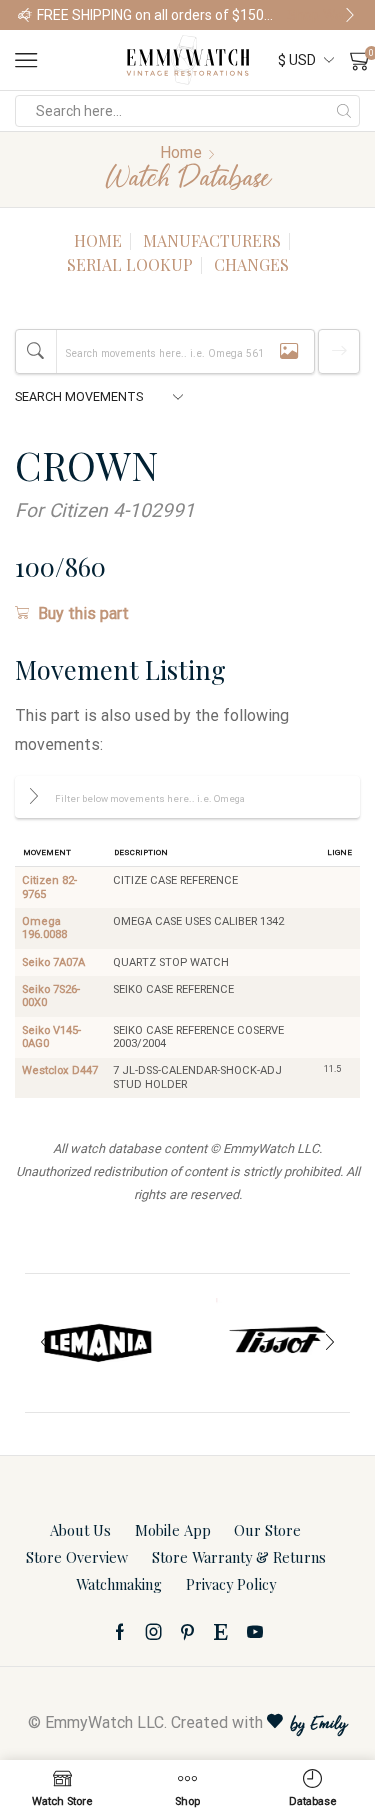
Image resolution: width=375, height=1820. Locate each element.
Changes (251, 264)
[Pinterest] (187, 1632)
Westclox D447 (60, 1070)
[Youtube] (255, 1632)
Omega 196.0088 (44, 928)
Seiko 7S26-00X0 (51, 996)
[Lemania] (99, 1343)
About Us (80, 1530)
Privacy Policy (231, 1584)
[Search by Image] (289, 351)
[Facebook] (120, 1632)
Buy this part (83, 613)
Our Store (267, 1530)
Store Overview (77, 1557)
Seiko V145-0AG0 (51, 1037)
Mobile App (173, 1530)
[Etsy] (221, 1632)
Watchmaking (119, 1584)
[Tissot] (277, 1343)
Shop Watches (322, 15)
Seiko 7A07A (53, 962)
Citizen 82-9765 (49, 887)
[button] (25, 15)
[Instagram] (154, 1632)
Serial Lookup (130, 264)
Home (181, 152)
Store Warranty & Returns (239, 1557)
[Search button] (344, 111)
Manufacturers (212, 240)
